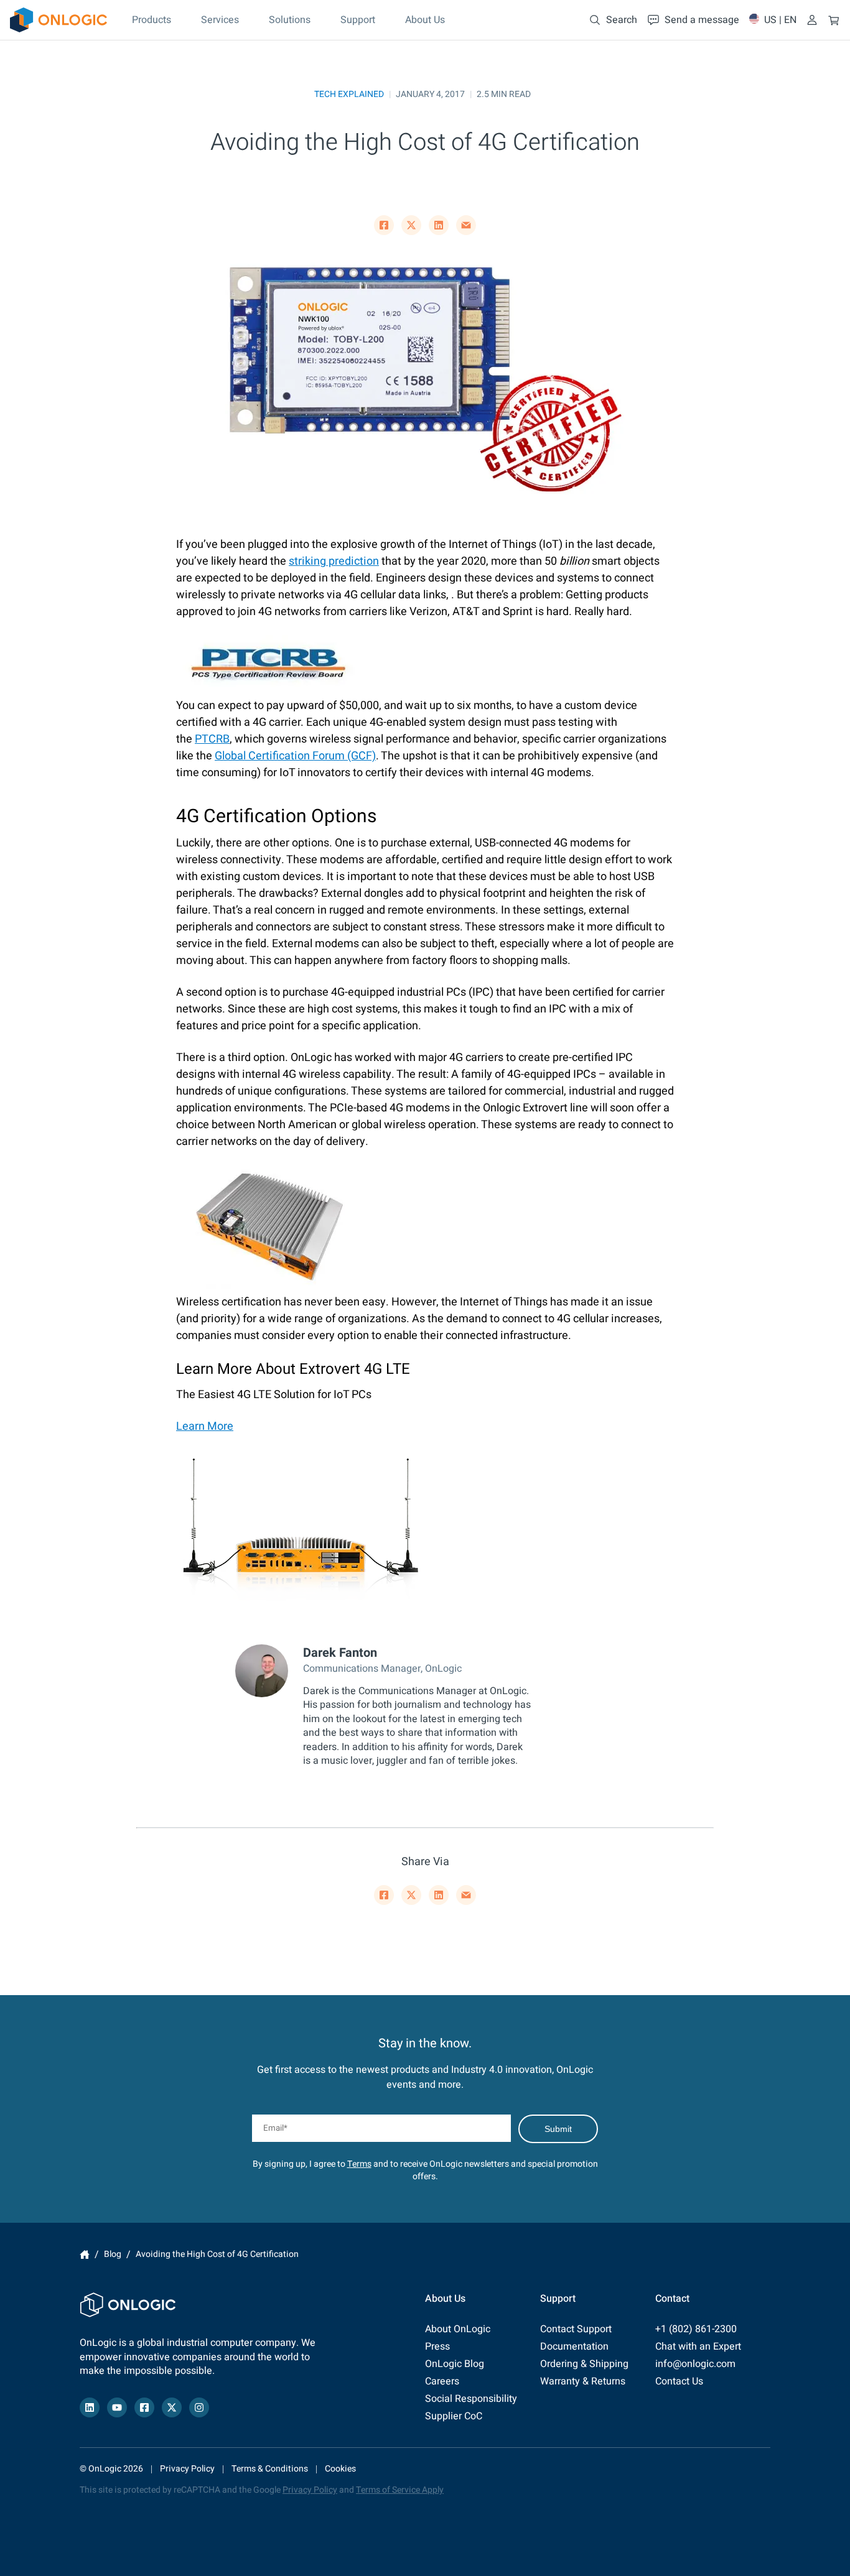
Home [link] (85, 2254)
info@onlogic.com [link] (695, 2364)
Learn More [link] (205, 1426)
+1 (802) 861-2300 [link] (696, 2329)
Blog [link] (113, 2254)
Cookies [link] (340, 2469)
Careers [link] (442, 2381)
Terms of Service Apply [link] (400, 2490)
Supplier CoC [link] (454, 2416)
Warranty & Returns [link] (583, 2381)
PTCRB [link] (212, 739)
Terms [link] (359, 2164)
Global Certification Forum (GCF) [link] (295, 756)
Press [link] (437, 2347)
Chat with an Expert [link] (698, 2347)
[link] (58, 20)
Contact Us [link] (679, 2381)
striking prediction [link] (334, 561)
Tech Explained (349, 94)
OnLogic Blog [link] (455, 2364)
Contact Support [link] (576, 2329)
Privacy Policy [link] (187, 2469)
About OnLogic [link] (458, 2329)
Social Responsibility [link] (471, 2399)
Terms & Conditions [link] (270, 2469)
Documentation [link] (574, 2347)
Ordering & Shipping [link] (584, 2364)
